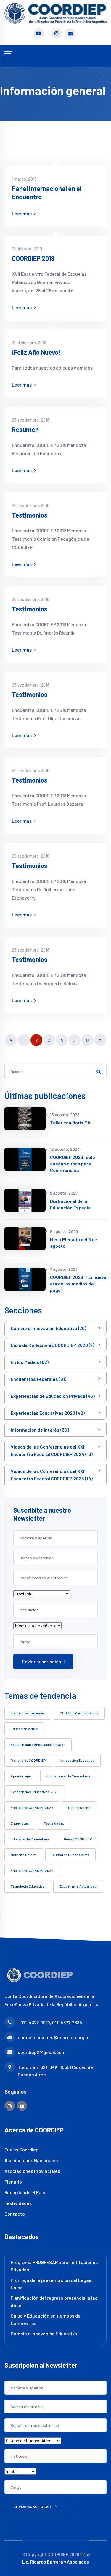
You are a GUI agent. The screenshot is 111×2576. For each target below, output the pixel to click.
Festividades (54, 1823)
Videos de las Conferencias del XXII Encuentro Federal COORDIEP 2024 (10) (52, 1450)
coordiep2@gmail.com (42, 2052)
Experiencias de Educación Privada (38, 1744)
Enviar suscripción (42, 1661)
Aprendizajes (21, 1776)
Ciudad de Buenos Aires (70, 1855)
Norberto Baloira (24, 1855)
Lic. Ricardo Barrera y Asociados (55, 2562)
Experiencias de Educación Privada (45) (53, 1396)
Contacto (15, 2214)
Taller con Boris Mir (70, 1123)
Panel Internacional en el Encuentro (47, 193)
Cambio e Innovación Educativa (44, 2333)
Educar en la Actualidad (78, 1886)
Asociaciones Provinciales (32, 2171)
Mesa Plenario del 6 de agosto (74, 1243)
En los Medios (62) (30, 1362)
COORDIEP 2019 (33, 258)
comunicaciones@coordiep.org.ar (54, 2037)
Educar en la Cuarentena (30, 1839)
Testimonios (30, 515)
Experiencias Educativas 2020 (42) (48, 1413)
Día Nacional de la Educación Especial (71, 1204)
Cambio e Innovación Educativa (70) (48, 1328)
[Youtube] (22, 2106)
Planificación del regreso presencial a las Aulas (54, 2301)
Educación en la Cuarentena (68, 1776)
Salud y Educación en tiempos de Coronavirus (46, 2319)
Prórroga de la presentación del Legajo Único (52, 2284)
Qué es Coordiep (21, 2150)
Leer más (22, 213)
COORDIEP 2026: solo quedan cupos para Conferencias (73, 1164)
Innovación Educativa (77, 1760)
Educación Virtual (24, 1729)
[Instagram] (10, 2106)
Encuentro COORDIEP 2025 (32, 1807)
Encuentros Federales (28, 1713)
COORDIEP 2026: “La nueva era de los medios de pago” (78, 1284)
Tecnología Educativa (28, 1886)
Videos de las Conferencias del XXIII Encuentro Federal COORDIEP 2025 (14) (52, 1475)
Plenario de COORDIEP (28, 1760)
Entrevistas (20, 1823)
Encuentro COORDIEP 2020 (32, 1870)
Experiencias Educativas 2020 (35, 1792)
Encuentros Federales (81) (38, 1379)
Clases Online (79, 1807)
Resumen (25, 429)
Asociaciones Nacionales (31, 2160)
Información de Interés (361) (41, 1430)
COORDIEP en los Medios (79, 1713)
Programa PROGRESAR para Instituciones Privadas (54, 2266)
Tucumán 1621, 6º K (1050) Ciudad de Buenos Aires (55, 2071)
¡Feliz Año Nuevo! (36, 352)
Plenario (13, 2182)
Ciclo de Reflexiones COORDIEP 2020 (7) (52, 1345)
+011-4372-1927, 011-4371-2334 (50, 2022)
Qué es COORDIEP (78, 1839)
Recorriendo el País (25, 2192)
